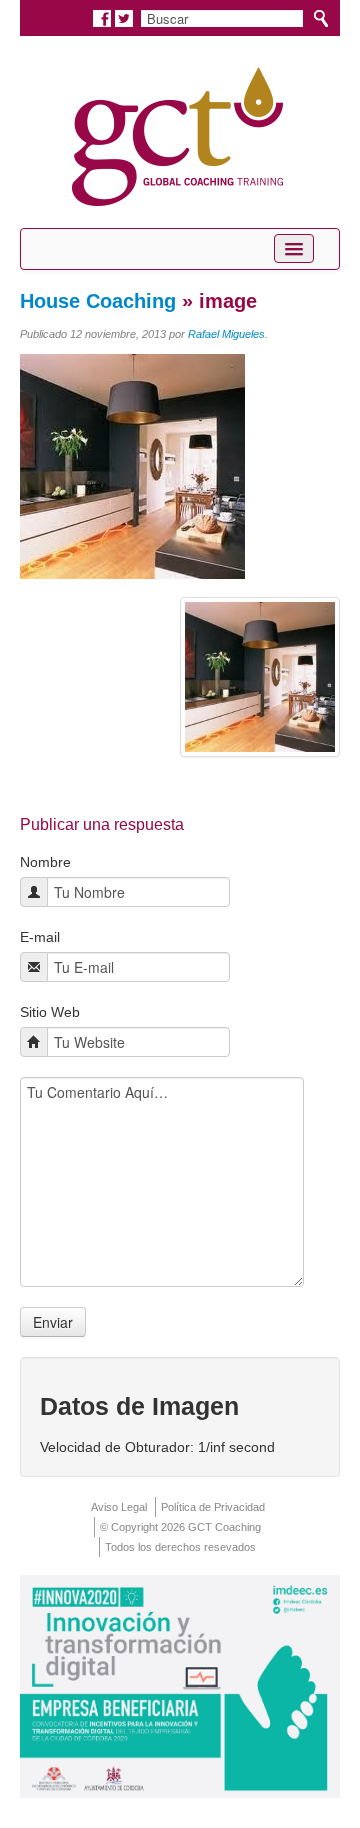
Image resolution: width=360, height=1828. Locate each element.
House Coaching (98, 301)
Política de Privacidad (213, 1507)
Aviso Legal (119, 1507)
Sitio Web (50, 1012)
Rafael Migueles (226, 334)
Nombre (45, 862)
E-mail (40, 937)
